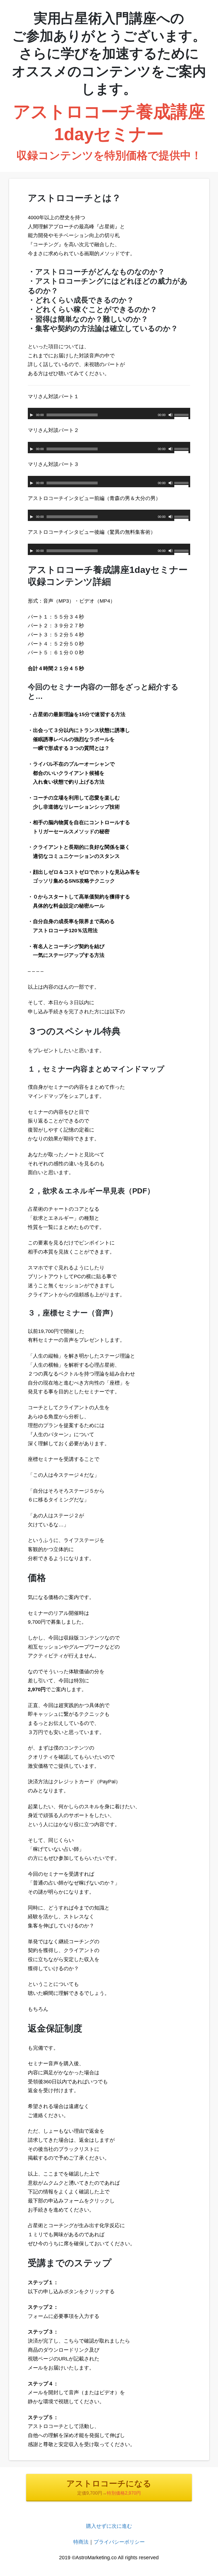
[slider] (182, 416)
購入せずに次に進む (109, 2526)
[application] (109, 413)
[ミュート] (171, 415)
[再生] (32, 415)
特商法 (81, 2542)
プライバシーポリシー (119, 2542)
